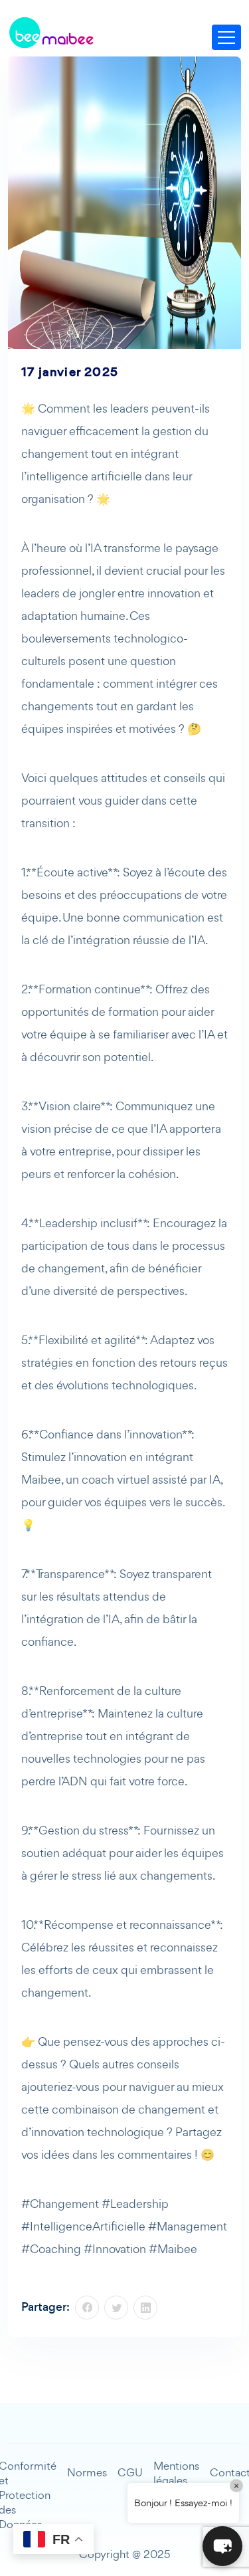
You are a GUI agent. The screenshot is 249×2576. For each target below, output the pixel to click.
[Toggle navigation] (226, 37)
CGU (130, 2472)
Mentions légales (176, 2473)
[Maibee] (51, 33)
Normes (87, 2472)
